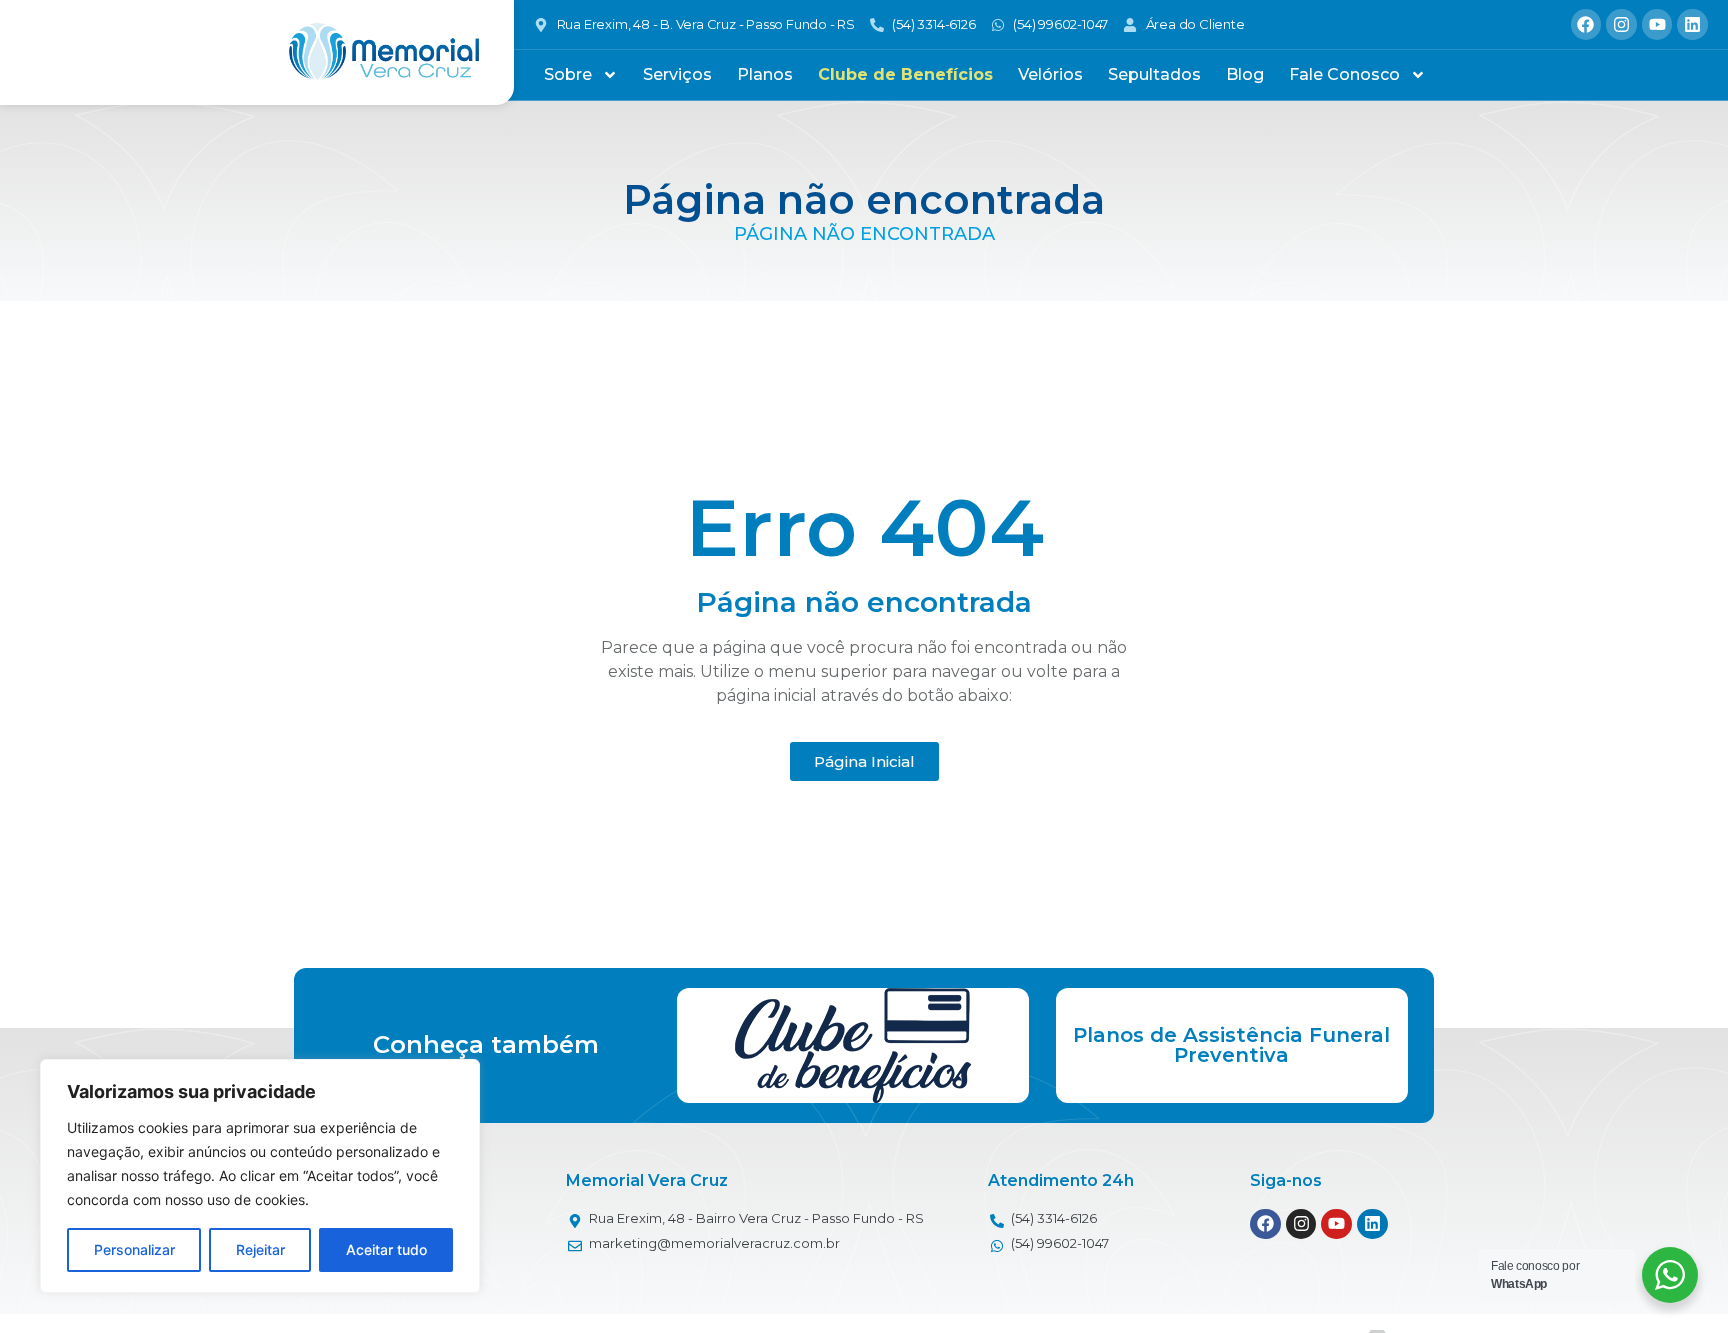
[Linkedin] (1692, 24)
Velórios (1050, 74)
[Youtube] (1657, 24)
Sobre (568, 74)
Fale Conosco (1344, 74)
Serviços (677, 74)
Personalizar (134, 1249)
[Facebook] (1586, 24)
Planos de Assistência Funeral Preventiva (1231, 1045)
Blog (1245, 74)
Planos (765, 74)
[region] (260, 1176)
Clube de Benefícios (905, 74)
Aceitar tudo (386, 1249)
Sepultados (1154, 74)
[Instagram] (1621, 24)
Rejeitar (260, 1249)
